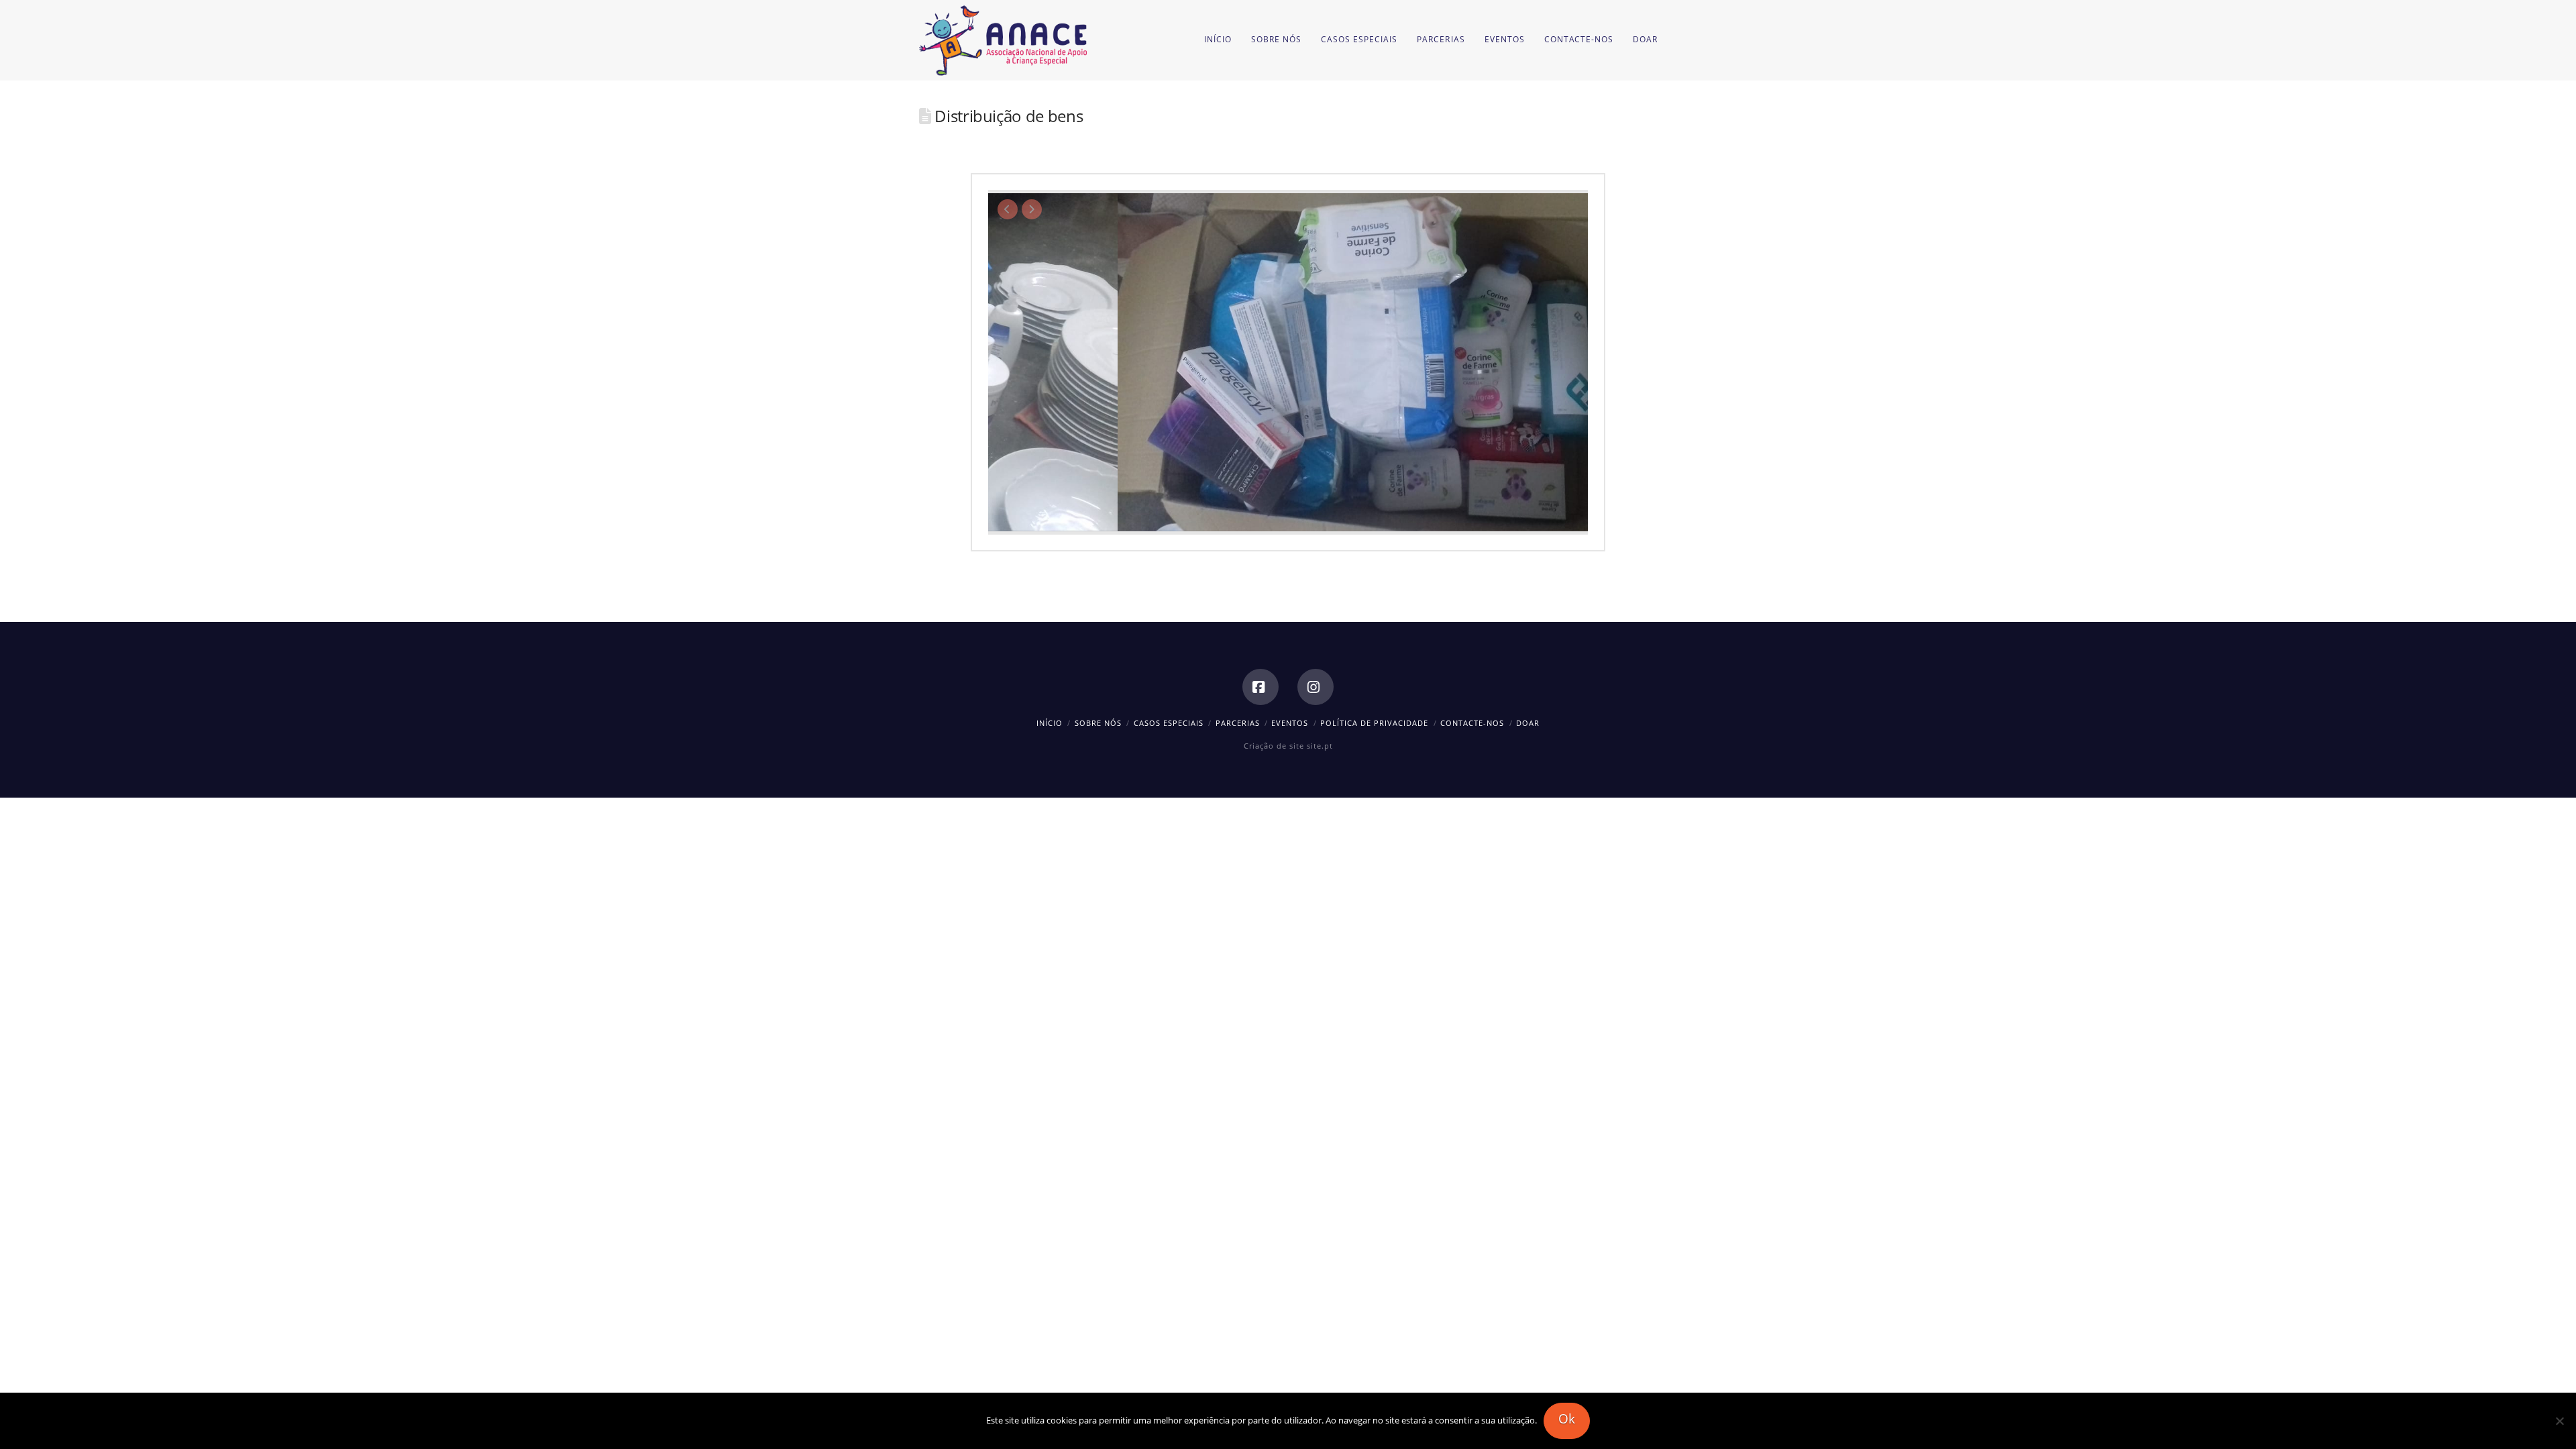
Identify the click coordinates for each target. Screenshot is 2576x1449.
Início (1050, 723)
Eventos (1290, 723)
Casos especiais (1169, 723)
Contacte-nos (1472, 723)
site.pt (1320, 746)
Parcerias (1238, 723)
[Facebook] (1260, 687)
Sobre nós (1098, 723)
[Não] (2559, 1421)
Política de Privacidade (1374, 723)
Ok (1567, 1419)
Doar (1528, 723)
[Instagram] (1316, 687)
